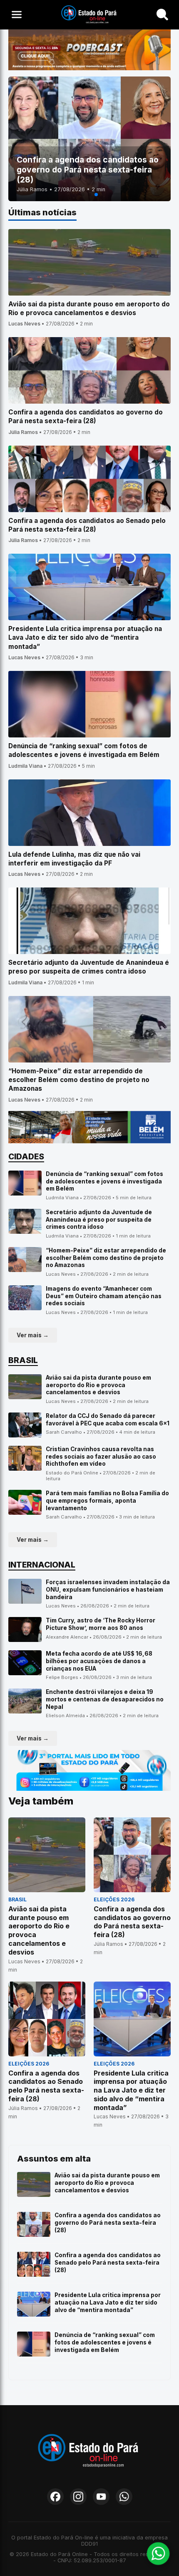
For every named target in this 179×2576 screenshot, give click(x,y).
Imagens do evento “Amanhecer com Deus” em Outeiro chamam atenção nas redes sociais (104, 1296)
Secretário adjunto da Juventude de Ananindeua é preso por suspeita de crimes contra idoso (99, 1219)
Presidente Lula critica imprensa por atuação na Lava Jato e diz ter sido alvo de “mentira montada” (108, 2302)
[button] (83, 195)
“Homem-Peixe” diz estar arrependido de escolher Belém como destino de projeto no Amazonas (106, 1258)
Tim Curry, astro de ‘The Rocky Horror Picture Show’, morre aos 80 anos (101, 1624)
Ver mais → (33, 1335)
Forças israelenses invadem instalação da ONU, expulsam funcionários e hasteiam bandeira (108, 1589)
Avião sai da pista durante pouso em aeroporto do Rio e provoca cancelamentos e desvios (98, 1385)
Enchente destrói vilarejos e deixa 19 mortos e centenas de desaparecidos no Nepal (105, 1699)
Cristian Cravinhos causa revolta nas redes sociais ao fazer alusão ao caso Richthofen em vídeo (101, 1456)
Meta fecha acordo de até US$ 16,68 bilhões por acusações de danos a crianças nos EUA (99, 1661)
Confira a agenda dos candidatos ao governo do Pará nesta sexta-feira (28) (108, 2222)
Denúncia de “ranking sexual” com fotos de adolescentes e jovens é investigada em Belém (104, 1181)
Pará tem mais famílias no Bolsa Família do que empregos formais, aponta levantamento (107, 1500)
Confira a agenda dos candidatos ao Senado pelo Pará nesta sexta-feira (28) (108, 2262)
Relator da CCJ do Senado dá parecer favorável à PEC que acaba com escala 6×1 (108, 1420)
